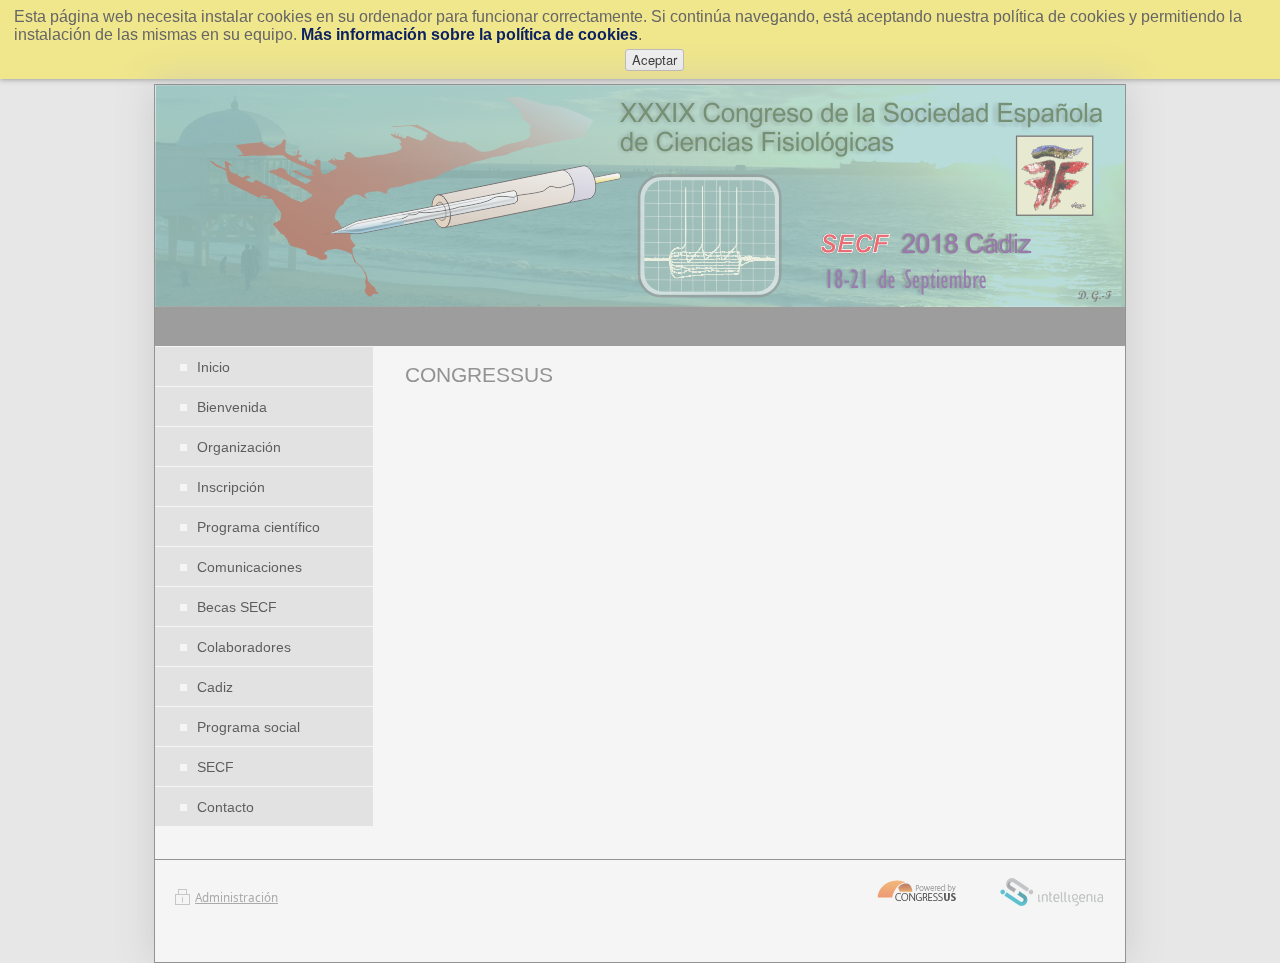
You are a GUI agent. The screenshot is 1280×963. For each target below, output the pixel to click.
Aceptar (654, 59)
